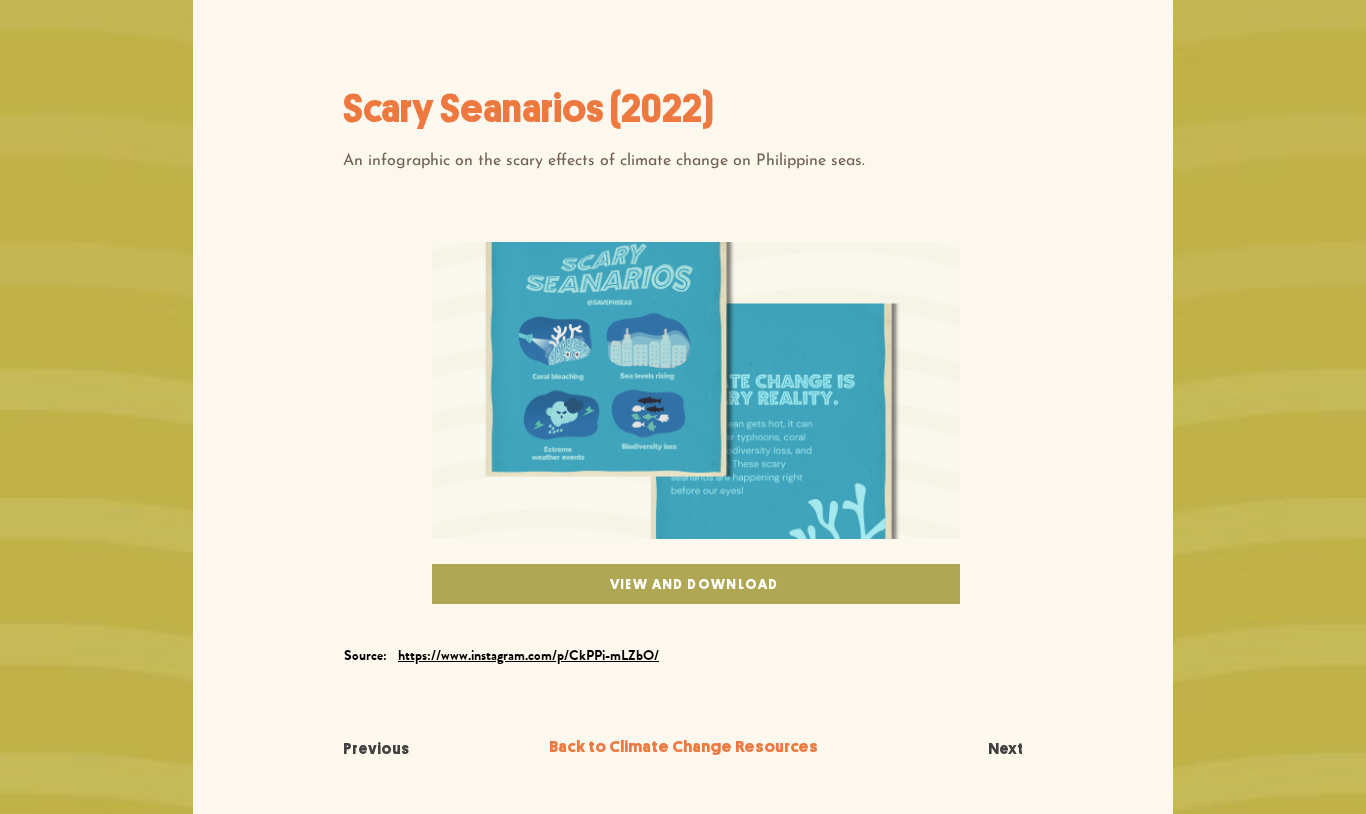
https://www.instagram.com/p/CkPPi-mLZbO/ (528, 655)
